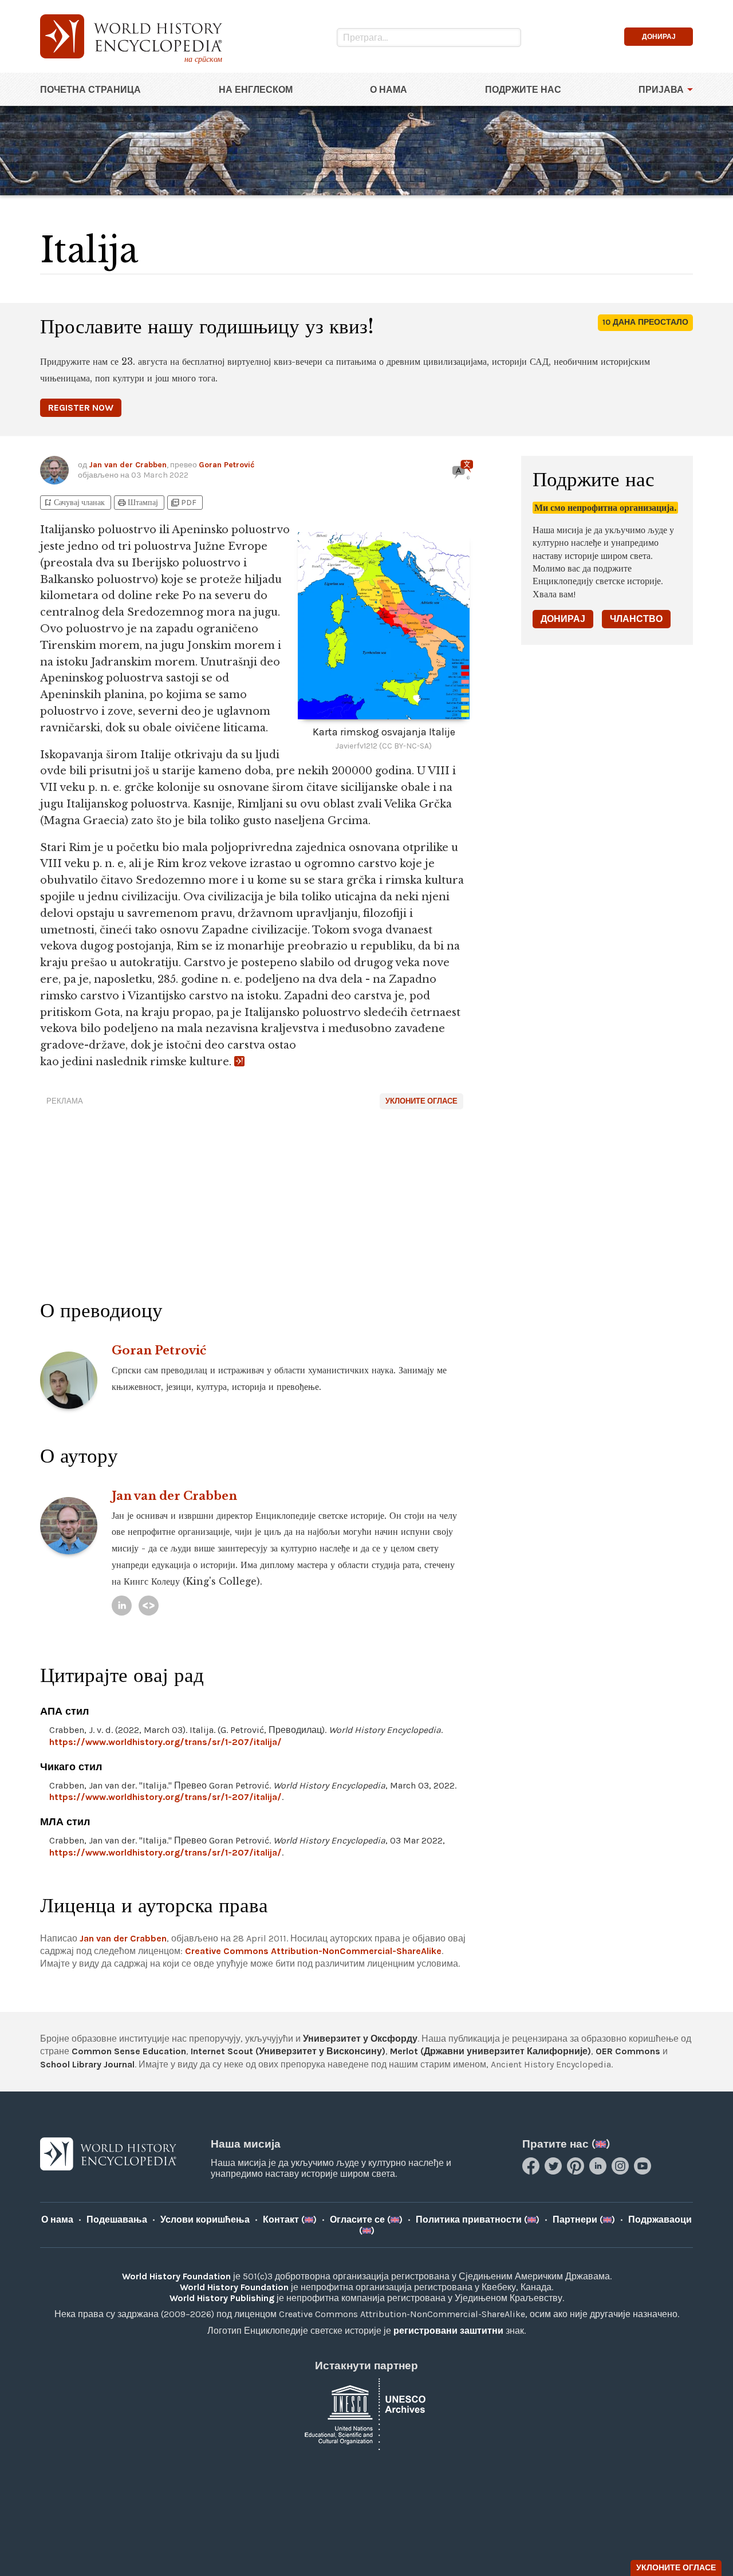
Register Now (81, 407)
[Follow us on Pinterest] (577, 2171)
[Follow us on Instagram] (622, 2171)
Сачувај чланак (74, 503)
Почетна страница (90, 90)
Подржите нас (523, 90)
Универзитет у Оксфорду (360, 2039)
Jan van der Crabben (128, 465)
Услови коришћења (205, 2219)
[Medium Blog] (149, 1606)
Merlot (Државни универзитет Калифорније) (490, 2051)
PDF (183, 503)
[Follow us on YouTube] (644, 2171)
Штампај (137, 503)
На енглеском (256, 90)
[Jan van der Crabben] (122, 1606)
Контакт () (290, 2219)
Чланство (636, 619)
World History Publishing (222, 2298)
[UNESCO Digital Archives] (366, 2414)
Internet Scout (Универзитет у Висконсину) (288, 2051)
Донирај (563, 619)
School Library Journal (87, 2064)
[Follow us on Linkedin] (599, 2171)
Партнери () (584, 2219)
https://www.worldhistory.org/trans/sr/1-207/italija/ (165, 1742)
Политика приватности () (478, 2219)
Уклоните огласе (421, 1101)
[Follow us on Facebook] (532, 2171)
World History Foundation (176, 2276)
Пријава (661, 90)
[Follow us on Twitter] (555, 2171)
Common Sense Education (129, 2051)
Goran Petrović (226, 465)
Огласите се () (366, 2219)
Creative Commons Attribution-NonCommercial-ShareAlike (313, 1951)
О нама (389, 90)
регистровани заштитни (448, 2331)
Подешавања (117, 2219)
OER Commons (628, 2051)
